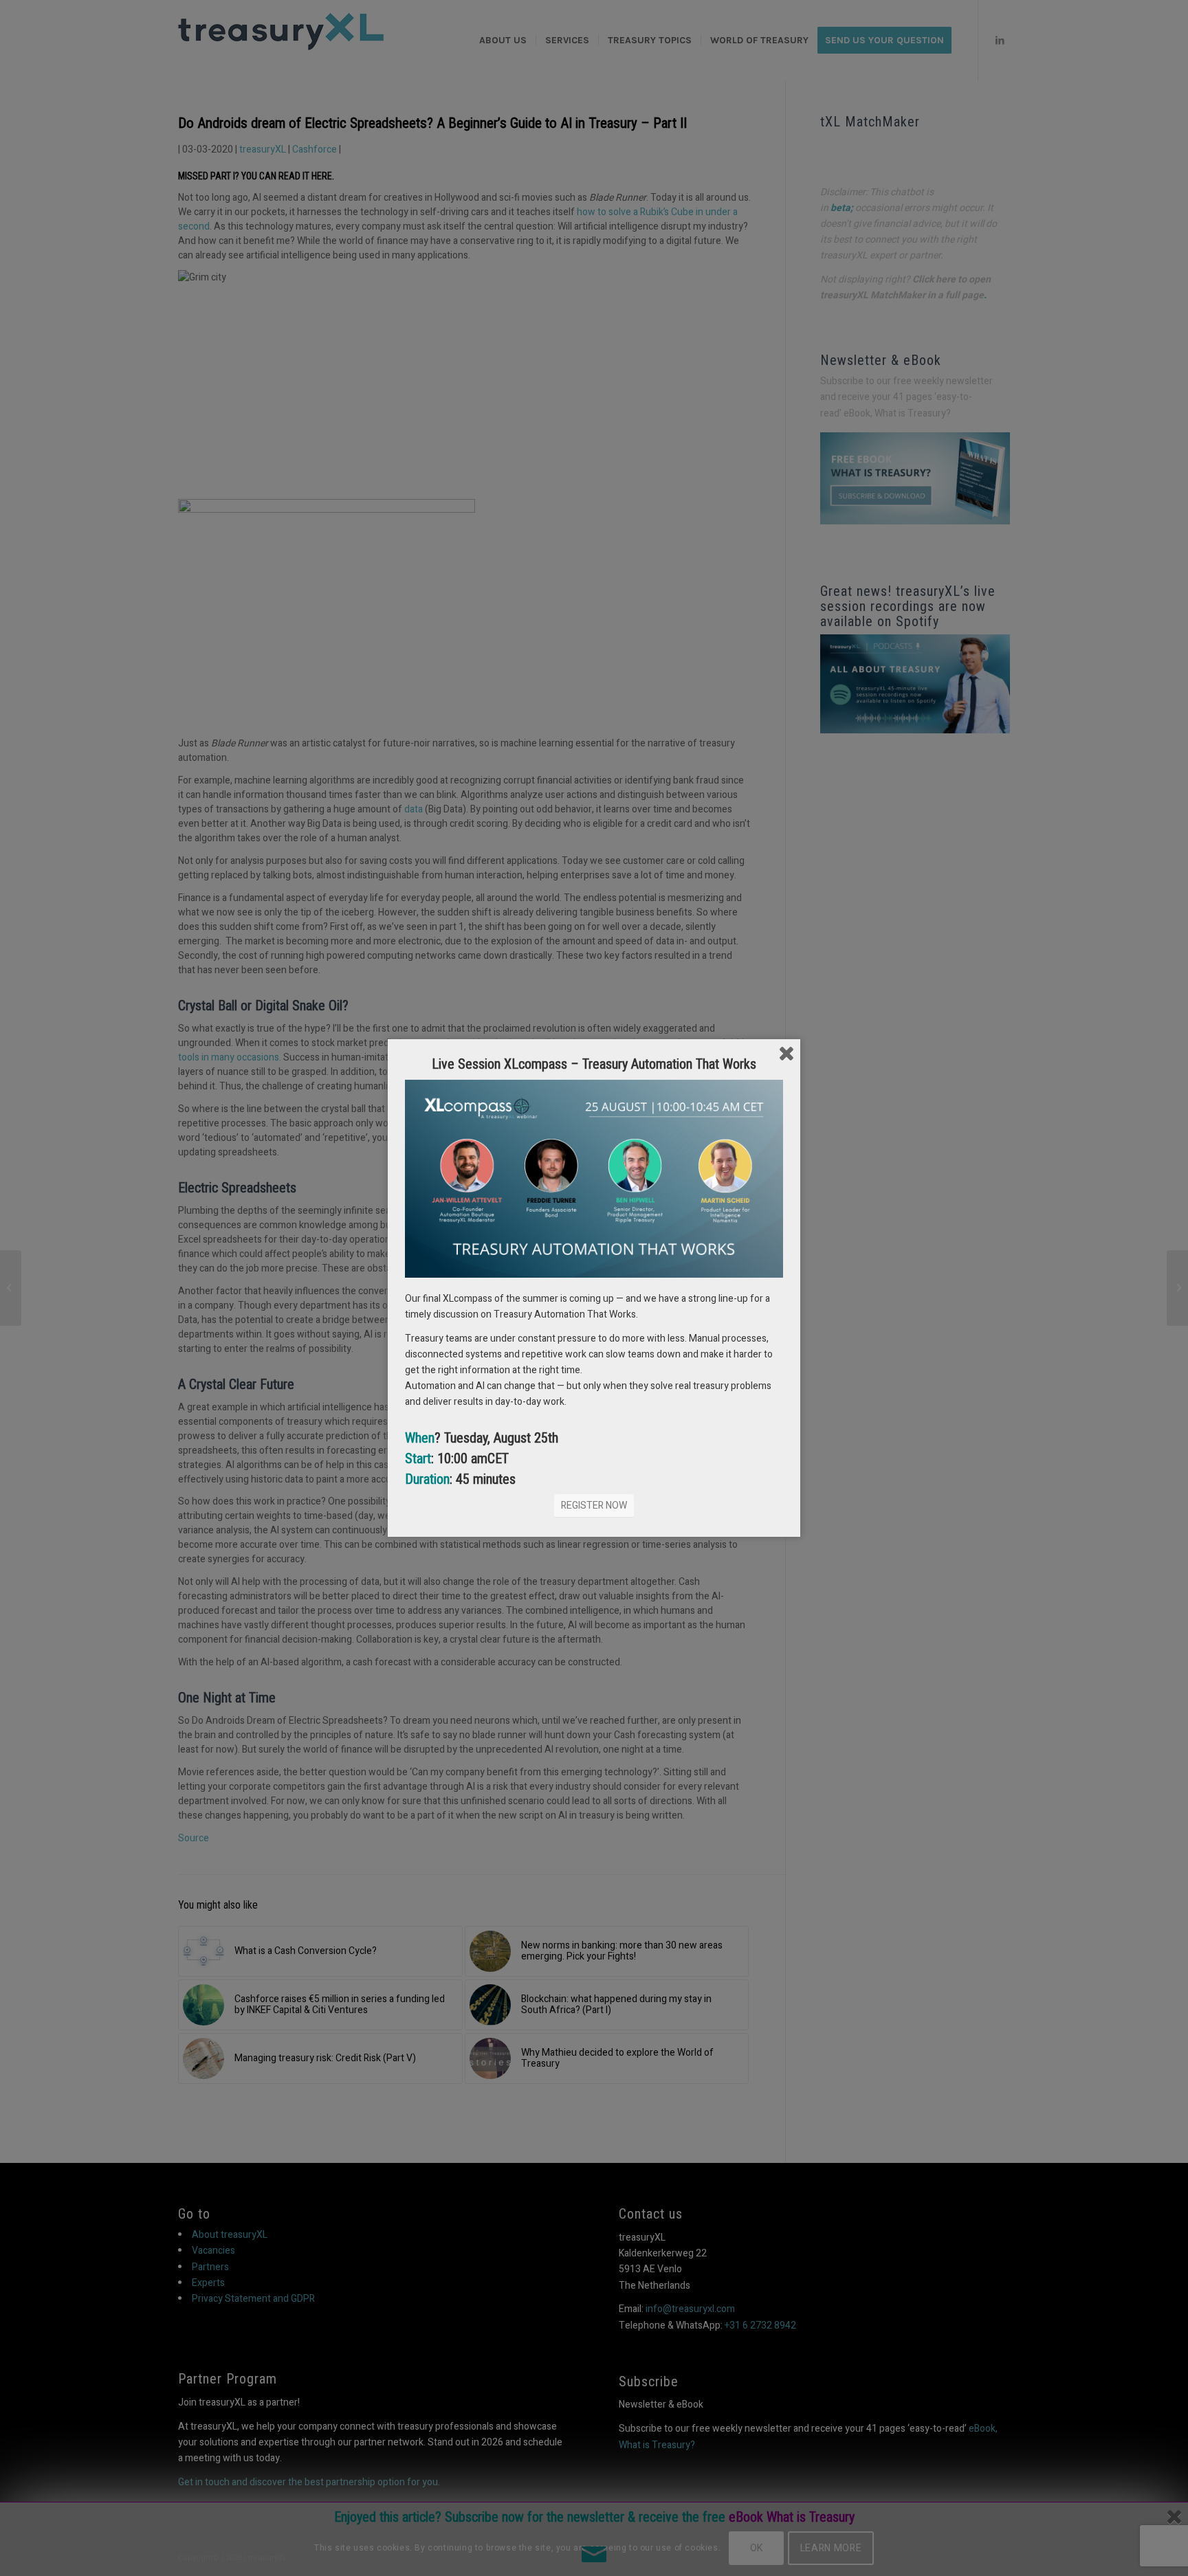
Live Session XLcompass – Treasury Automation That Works (594, 1064)
